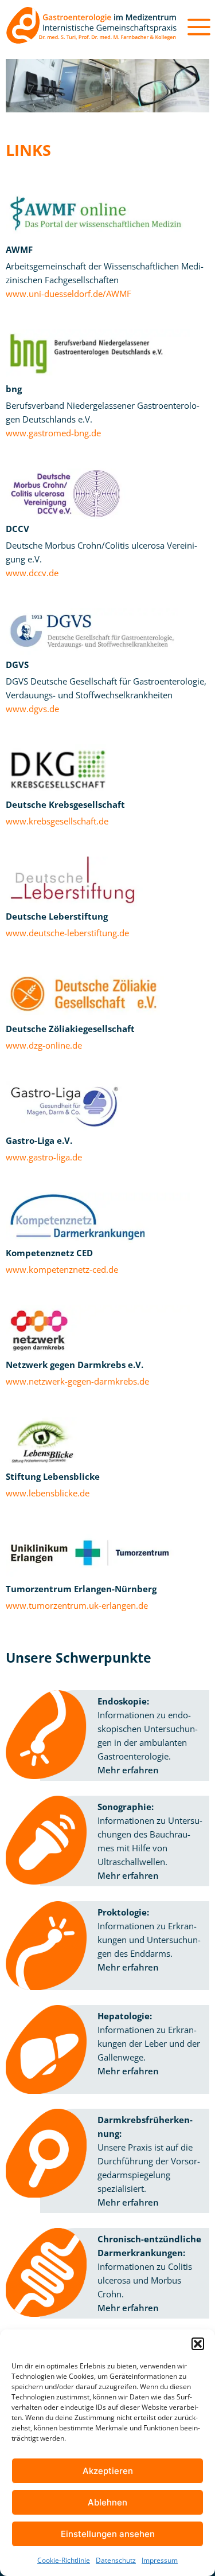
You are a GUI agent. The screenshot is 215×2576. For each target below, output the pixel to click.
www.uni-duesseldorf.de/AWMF (69, 294)
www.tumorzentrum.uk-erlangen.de (77, 1605)
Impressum (160, 2560)
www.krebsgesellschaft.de (57, 821)
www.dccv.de (32, 573)
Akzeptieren (108, 2471)
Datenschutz (116, 2560)
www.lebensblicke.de (48, 1493)
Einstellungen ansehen (108, 2534)
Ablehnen (107, 2502)
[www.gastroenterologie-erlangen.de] (92, 27)
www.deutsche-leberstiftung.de (67, 933)
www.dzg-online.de (44, 1045)
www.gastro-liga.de (44, 1157)
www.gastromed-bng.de (53, 433)
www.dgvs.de (32, 709)
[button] (198, 2344)
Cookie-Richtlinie (64, 2560)
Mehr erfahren (128, 1770)
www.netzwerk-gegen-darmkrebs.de (77, 1381)
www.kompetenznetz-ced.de (62, 1269)
